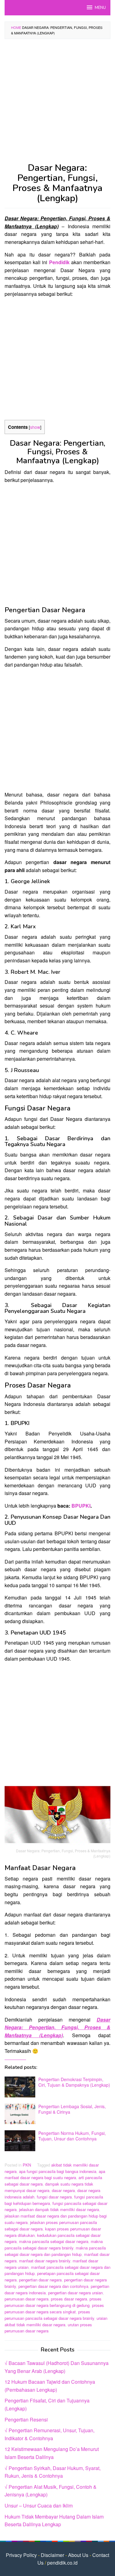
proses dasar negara (69, 2299)
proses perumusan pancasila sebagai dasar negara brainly (49, 2315)
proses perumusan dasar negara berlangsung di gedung (53, 2302)
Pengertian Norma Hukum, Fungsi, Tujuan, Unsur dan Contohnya (72, 2136)
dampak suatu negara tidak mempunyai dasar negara (49, 2187)
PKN (27, 2165)
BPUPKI (81, 1506)
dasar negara (63, 2190)
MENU (100, 8)
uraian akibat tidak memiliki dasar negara (56, 2321)
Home (16, 27)
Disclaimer (52, 2555)
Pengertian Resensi (26, 2419)
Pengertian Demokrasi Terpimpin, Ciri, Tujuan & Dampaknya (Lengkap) (74, 2082)
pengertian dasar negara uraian (75, 2293)
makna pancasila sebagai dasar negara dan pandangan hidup (55, 2251)
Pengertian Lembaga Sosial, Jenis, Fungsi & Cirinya (72, 2109)
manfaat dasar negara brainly (45, 2261)
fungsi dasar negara (54, 2197)
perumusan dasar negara (27, 2299)
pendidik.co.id (62, 2563)
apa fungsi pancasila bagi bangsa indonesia (58, 2171)
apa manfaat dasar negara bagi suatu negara (55, 2175)
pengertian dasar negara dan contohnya (53, 2286)
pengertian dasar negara (40, 2280)
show (35, 427)
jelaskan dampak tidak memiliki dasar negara (59, 2209)
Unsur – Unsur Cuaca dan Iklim (39, 2506)
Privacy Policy (21, 2555)
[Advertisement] (57, 103)
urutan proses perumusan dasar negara (48, 2328)
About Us (78, 2555)
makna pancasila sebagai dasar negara (54, 2241)
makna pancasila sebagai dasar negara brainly (54, 2245)
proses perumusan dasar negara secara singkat (54, 2308)
